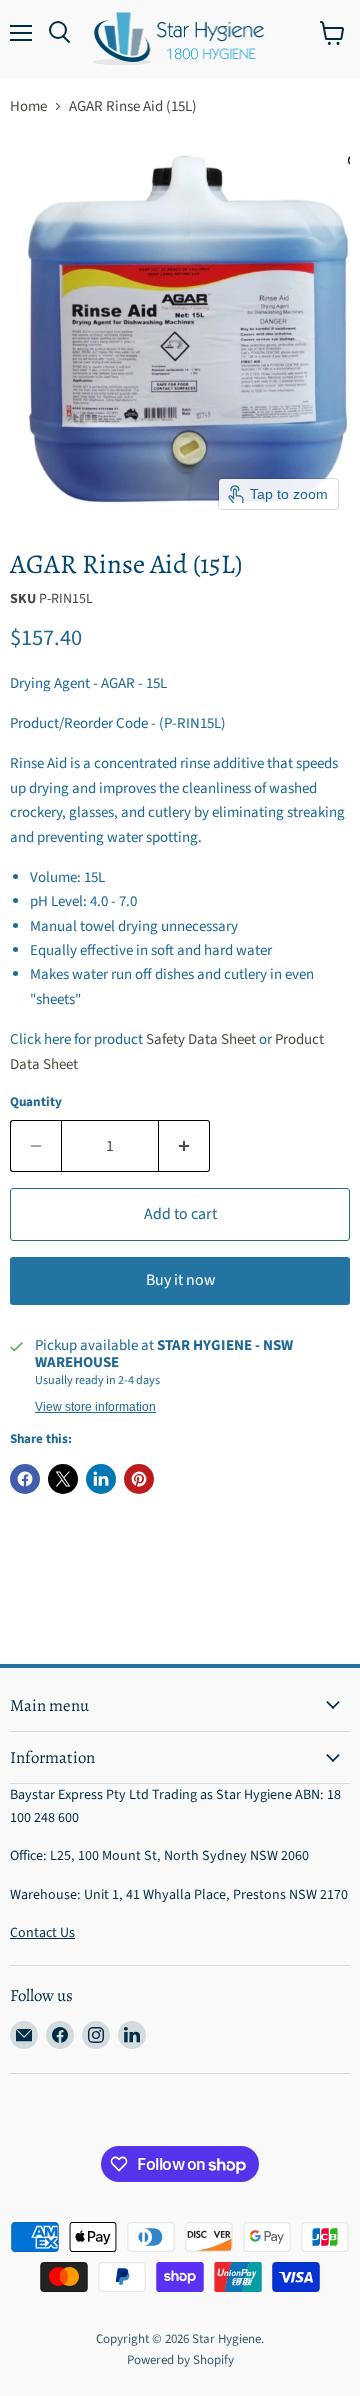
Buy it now (180, 1280)
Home (28, 106)
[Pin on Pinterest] (139, 1479)
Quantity (36, 1102)
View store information (95, 1407)
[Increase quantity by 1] (184, 1146)
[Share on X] (63, 1479)
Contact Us (42, 1933)
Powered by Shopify (180, 2360)
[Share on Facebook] (25, 1479)
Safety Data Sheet (201, 1039)
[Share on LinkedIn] (101, 1479)
